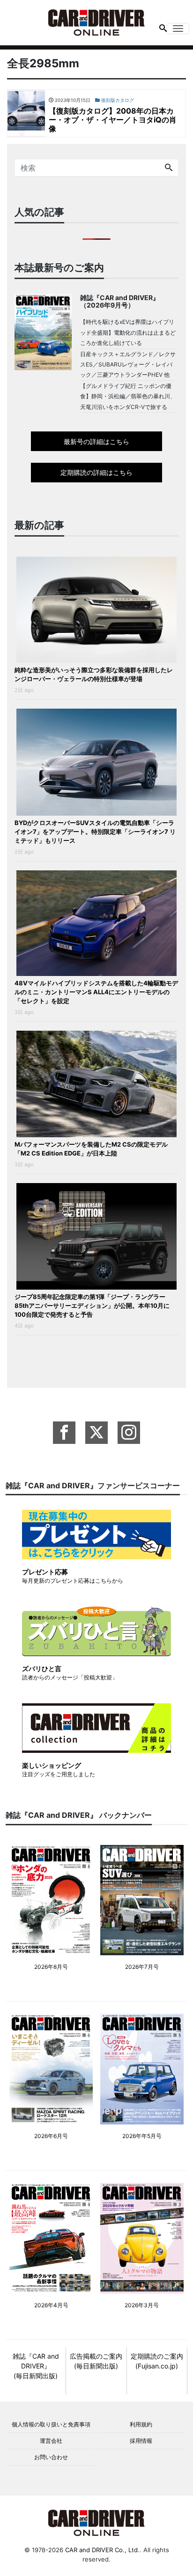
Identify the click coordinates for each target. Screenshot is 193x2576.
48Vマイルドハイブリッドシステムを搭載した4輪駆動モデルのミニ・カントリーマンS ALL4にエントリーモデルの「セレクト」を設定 (96, 992)
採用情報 (141, 2441)
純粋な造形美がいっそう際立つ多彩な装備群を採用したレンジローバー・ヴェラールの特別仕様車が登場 (94, 674)
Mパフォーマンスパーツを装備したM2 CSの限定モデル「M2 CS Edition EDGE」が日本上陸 (91, 1149)
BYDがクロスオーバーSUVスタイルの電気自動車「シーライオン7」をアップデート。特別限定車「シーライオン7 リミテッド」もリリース (95, 832)
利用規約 (141, 2424)
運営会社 (51, 2441)
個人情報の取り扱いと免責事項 (51, 2424)
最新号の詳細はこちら (96, 441)
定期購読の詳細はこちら (96, 472)
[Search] (169, 168)
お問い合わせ (51, 2457)
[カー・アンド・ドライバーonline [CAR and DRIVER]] (97, 22)
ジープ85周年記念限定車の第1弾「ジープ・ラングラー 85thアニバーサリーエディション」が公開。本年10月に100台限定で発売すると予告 (92, 1306)
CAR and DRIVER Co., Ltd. (102, 2550)
